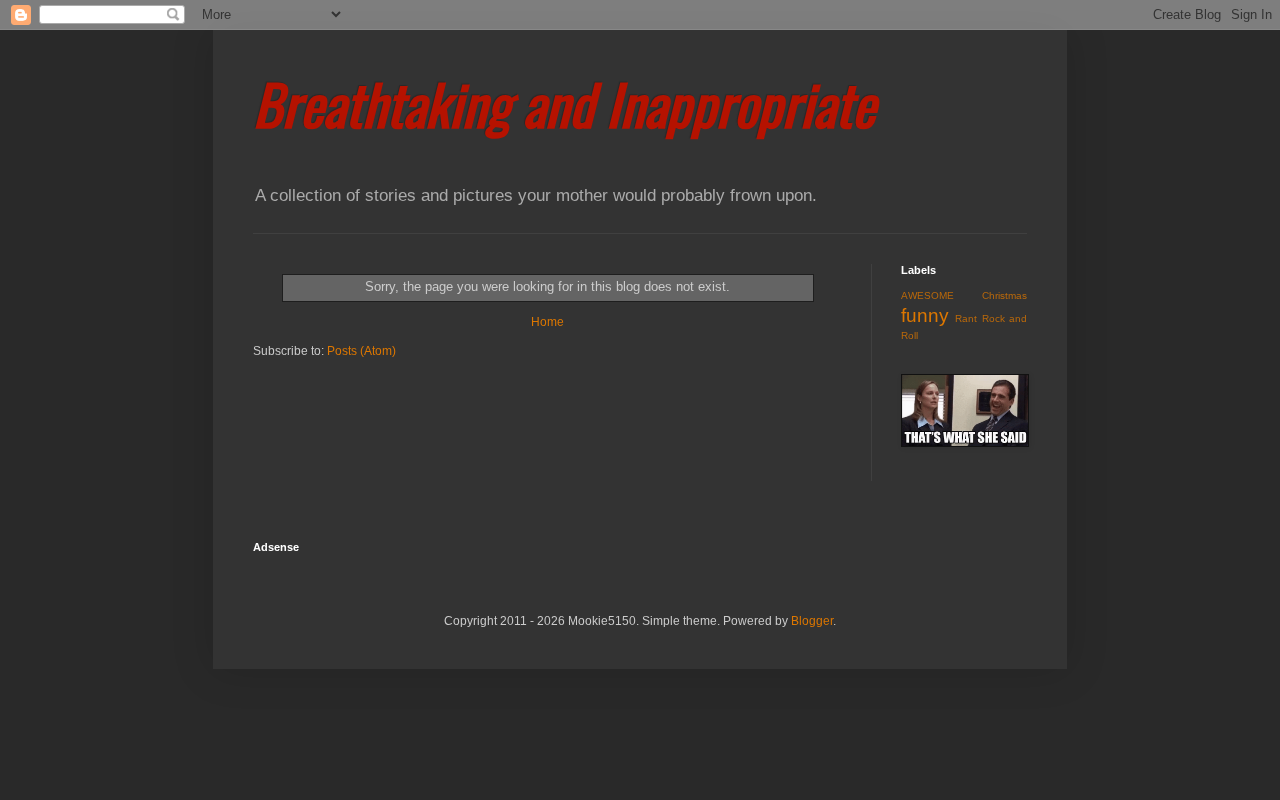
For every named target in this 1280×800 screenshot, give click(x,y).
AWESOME (927, 295)
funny (925, 315)
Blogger (812, 621)
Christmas (1004, 295)
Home (547, 322)
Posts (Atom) (361, 351)
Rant (966, 318)
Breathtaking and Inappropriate (564, 103)
